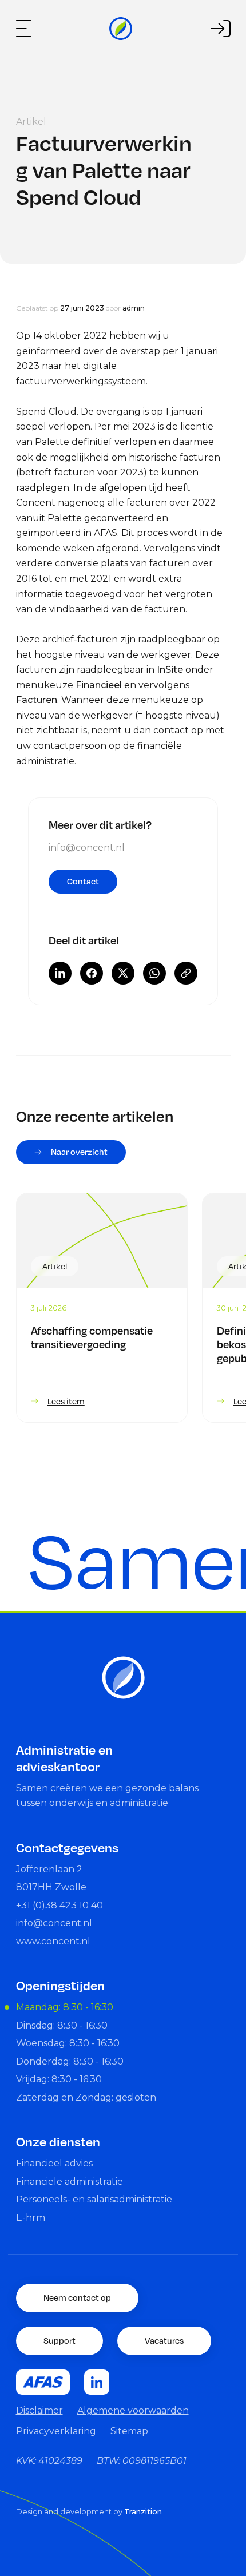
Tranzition (143, 2512)
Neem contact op (77, 2297)
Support (59, 2340)
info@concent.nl (87, 848)
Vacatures (164, 2340)
